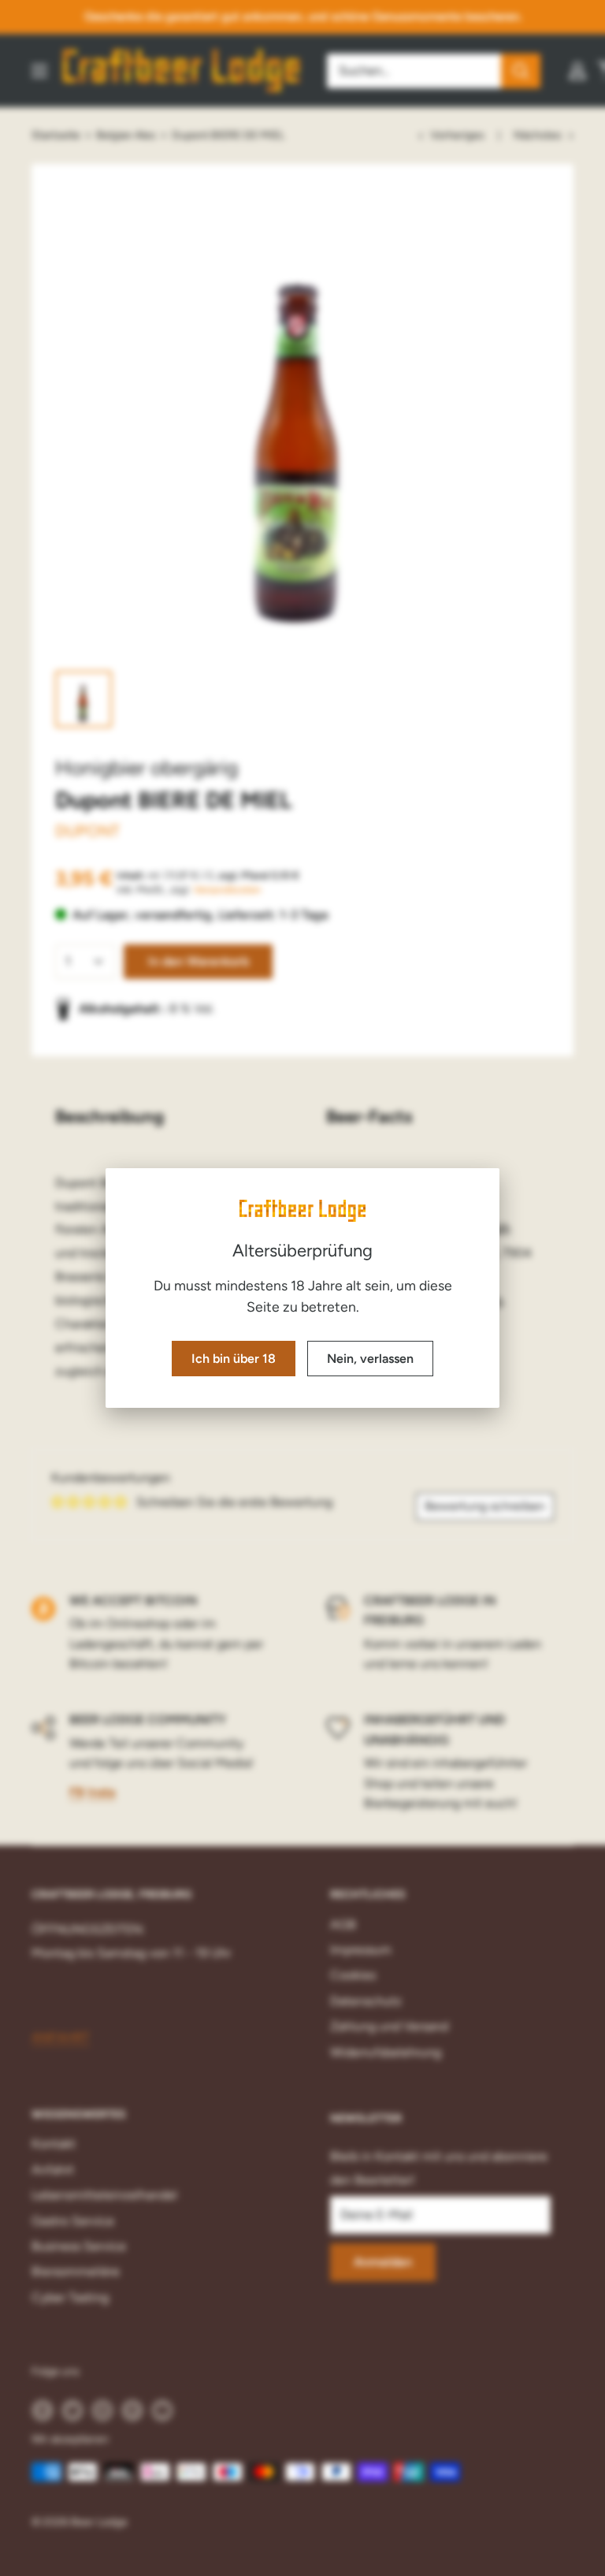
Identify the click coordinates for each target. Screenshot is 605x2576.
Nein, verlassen (370, 1359)
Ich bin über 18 (234, 1359)
